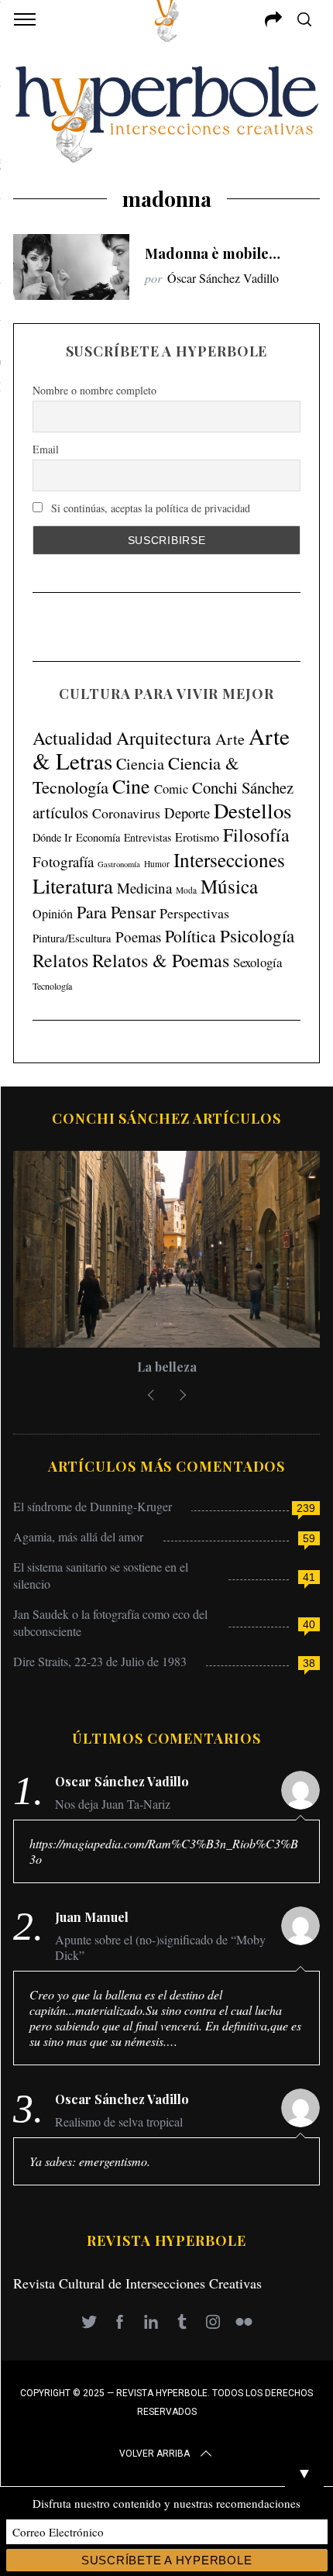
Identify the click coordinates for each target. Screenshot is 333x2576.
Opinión (53, 914)
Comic (171, 789)
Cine (131, 786)
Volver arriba (154, 2454)
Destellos (252, 811)
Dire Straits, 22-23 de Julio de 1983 (100, 1661)
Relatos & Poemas (161, 960)
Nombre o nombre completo (94, 390)
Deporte (187, 813)
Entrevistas (148, 837)
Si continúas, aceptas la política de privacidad (149, 508)
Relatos (60, 960)
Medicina (144, 888)
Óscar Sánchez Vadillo (223, 278)
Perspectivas (194, 913)
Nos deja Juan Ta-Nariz (113, 1804)
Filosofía (256, 835)
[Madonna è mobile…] (71, 267)
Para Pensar (116, 912)
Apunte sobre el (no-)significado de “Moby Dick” (160, 1947)
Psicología (257, 935)
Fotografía (63, 861)
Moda (186, 890)
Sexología (257, 962)
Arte (230, 739)
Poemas (138, 937)
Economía (98, 837)
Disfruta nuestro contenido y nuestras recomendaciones (166, 2503)
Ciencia (140, 764)
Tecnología (52, 986)
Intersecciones (229, 859)
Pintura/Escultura (72, 938)
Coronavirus (126, 813)
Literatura (73, 886)
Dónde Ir (52, 837)
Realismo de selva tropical (119, 2122)
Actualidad (72, 738)
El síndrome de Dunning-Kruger (93, 1506)
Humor (157, 864)
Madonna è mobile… (213, 253)
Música (229, 886)
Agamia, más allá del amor (78, 1536)
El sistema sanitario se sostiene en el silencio (101, 1575)
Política (191, 936)
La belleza (167, 1367)
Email (46, 449)
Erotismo (197, 837)
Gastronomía (119, 864)
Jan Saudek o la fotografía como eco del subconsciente (110, 1622)
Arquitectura (164, 738)
